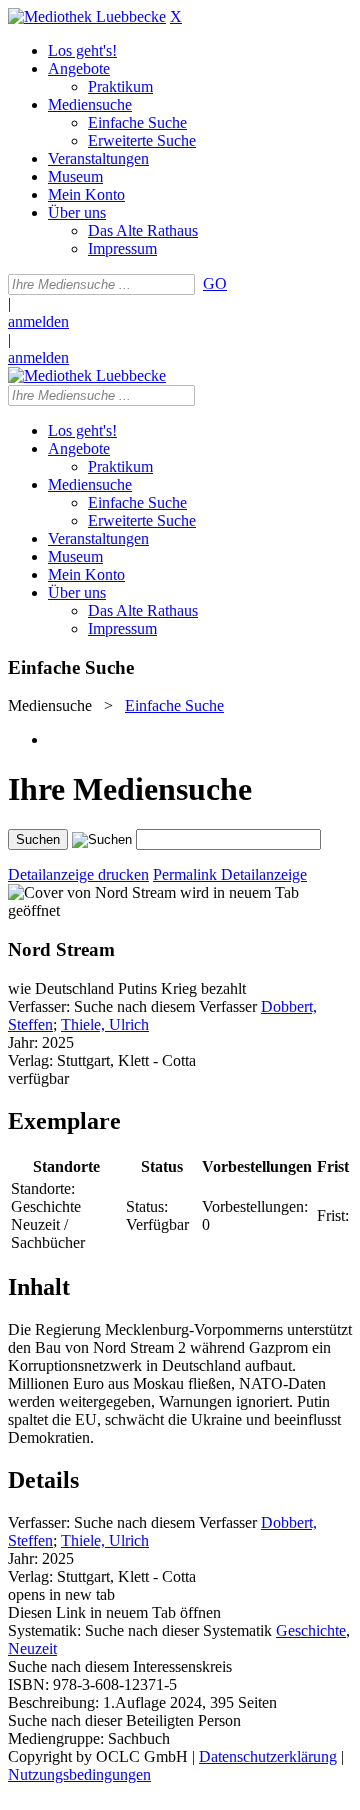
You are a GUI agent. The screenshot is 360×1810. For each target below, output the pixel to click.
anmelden (38, 321)
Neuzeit (32, 1648)
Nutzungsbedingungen (79, 1774)
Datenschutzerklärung (268, 1756)
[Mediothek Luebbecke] (87, 16)
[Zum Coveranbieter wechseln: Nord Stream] (92, 892)
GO (215, 283)
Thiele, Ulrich (105, 1024)
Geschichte (311, 1630)
